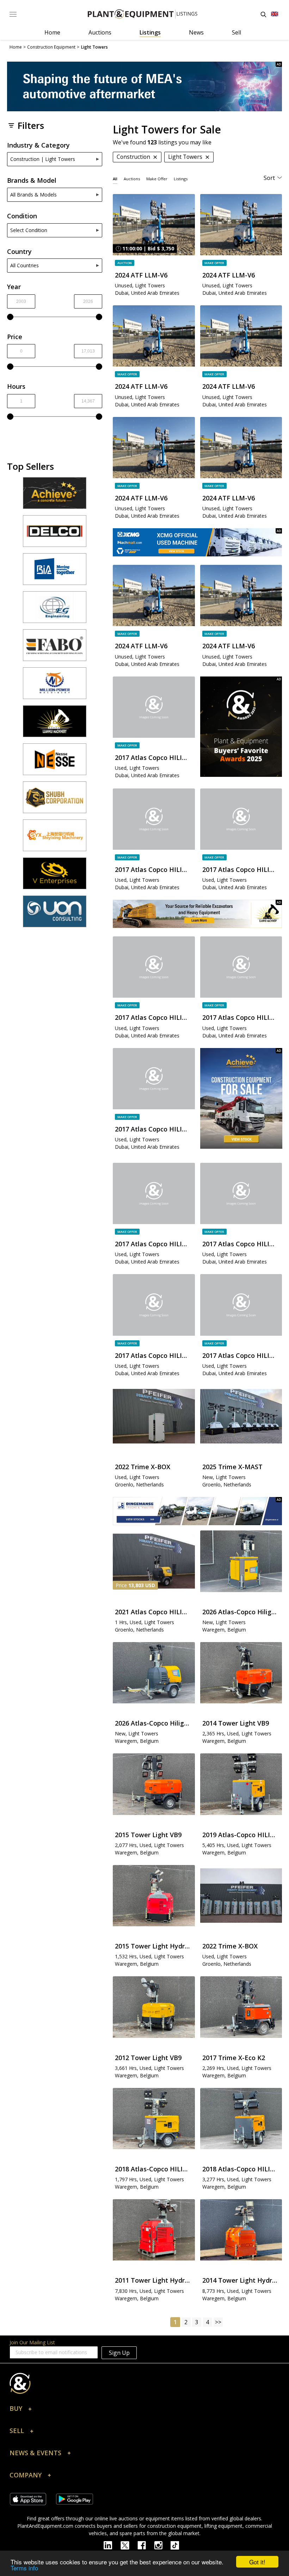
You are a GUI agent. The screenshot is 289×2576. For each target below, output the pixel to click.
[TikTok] (178, 2545)
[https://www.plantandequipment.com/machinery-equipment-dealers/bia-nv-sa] (55, 572)
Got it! (257, 2562)
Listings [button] (181, 179)
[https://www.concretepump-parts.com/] (55, 496)
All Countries (24, 265)
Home (52, 32)
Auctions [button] (132, 179)
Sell (236, 32)
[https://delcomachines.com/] (55, 534)
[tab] (115, 178)
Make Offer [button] (157, 179)
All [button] (115, 179)
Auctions (100, 32)
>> (218, 2322)
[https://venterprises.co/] (55, 877)
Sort (269, 178)
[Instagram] (162, 2545)
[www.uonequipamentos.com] (55, 915)
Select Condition (29, 230)
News (196, 32)
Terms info (24, 2568)
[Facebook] (146, 2545)
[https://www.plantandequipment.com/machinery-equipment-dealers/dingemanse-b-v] (197, 1511)
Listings (150, 32)
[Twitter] (129, 2545)
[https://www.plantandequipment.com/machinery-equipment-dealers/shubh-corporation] (55, 800)
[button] (144, 2410)
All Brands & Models (33, 195)
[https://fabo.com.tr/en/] (55, 648)
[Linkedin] (112, 2545)
